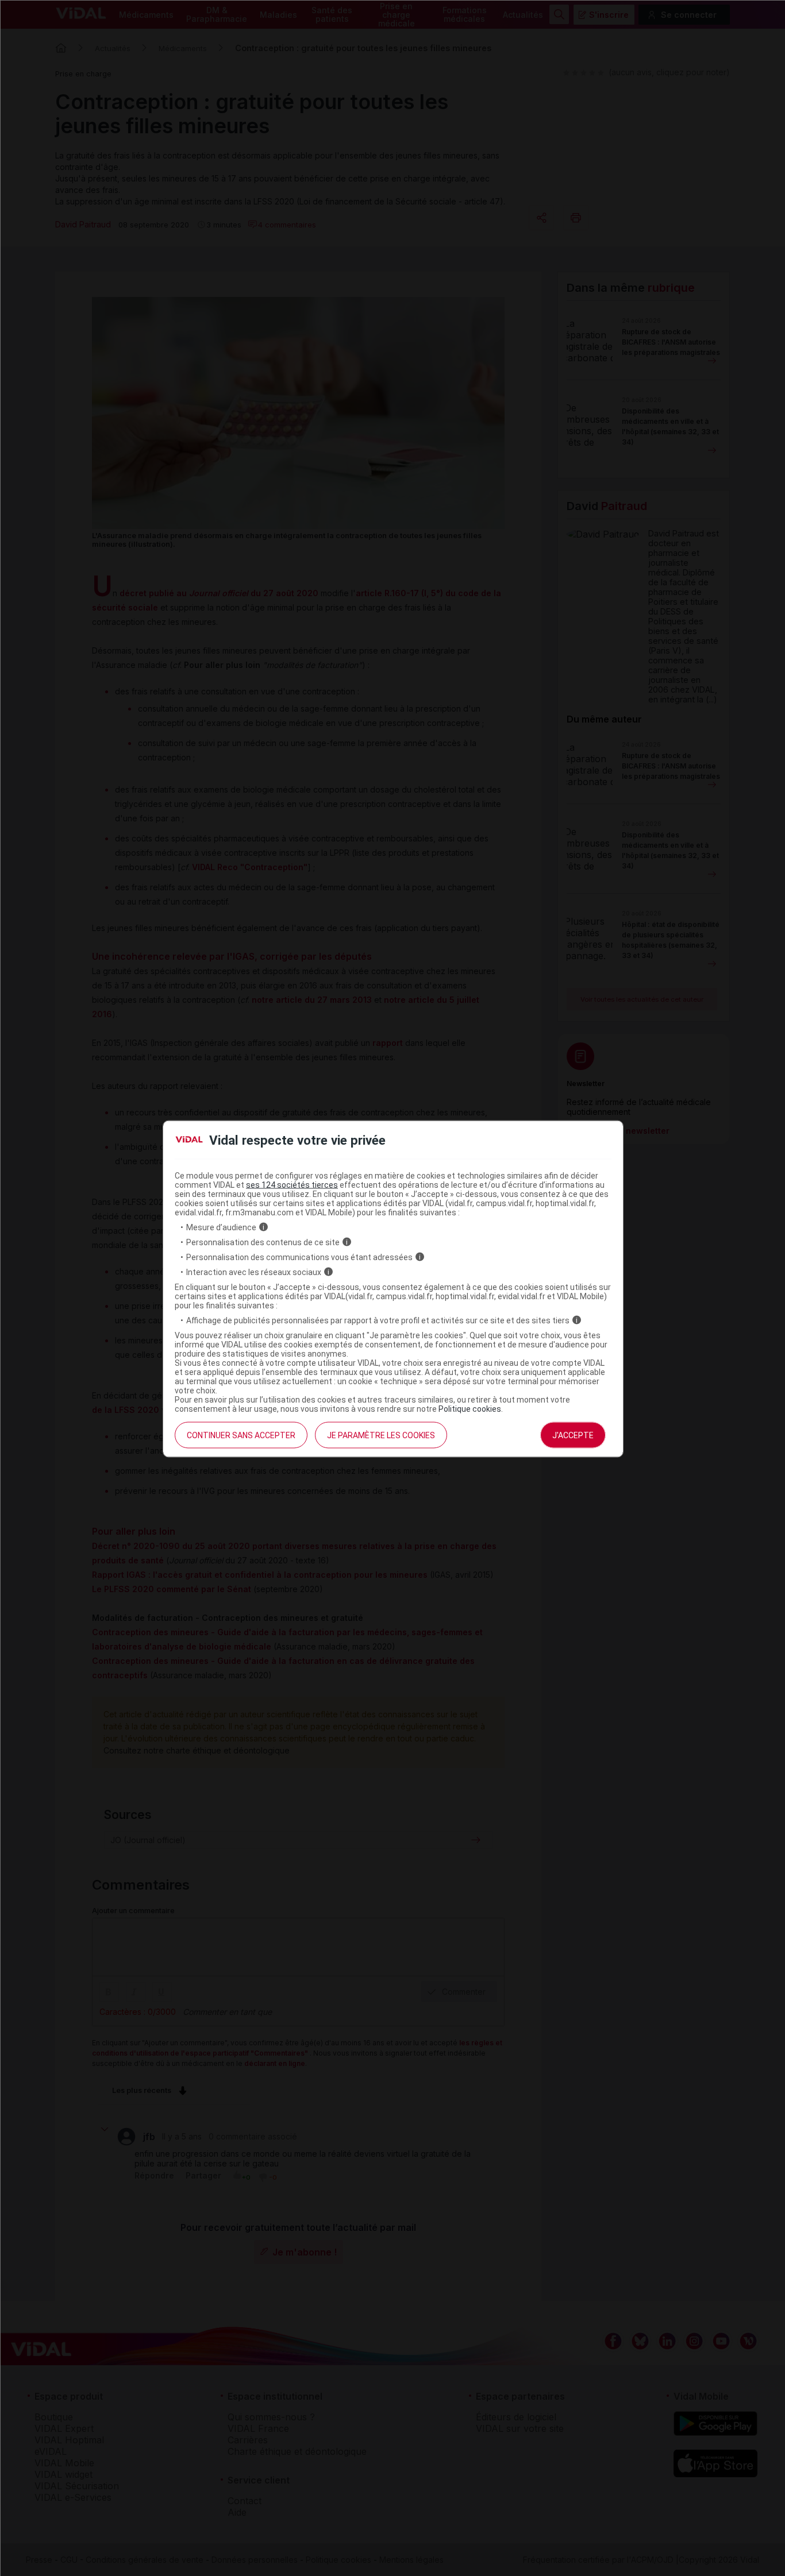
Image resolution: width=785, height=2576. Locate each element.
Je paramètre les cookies (381, 1435)
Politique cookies (470, 1408)
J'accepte (573, 1435)
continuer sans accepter (241, 1435)
